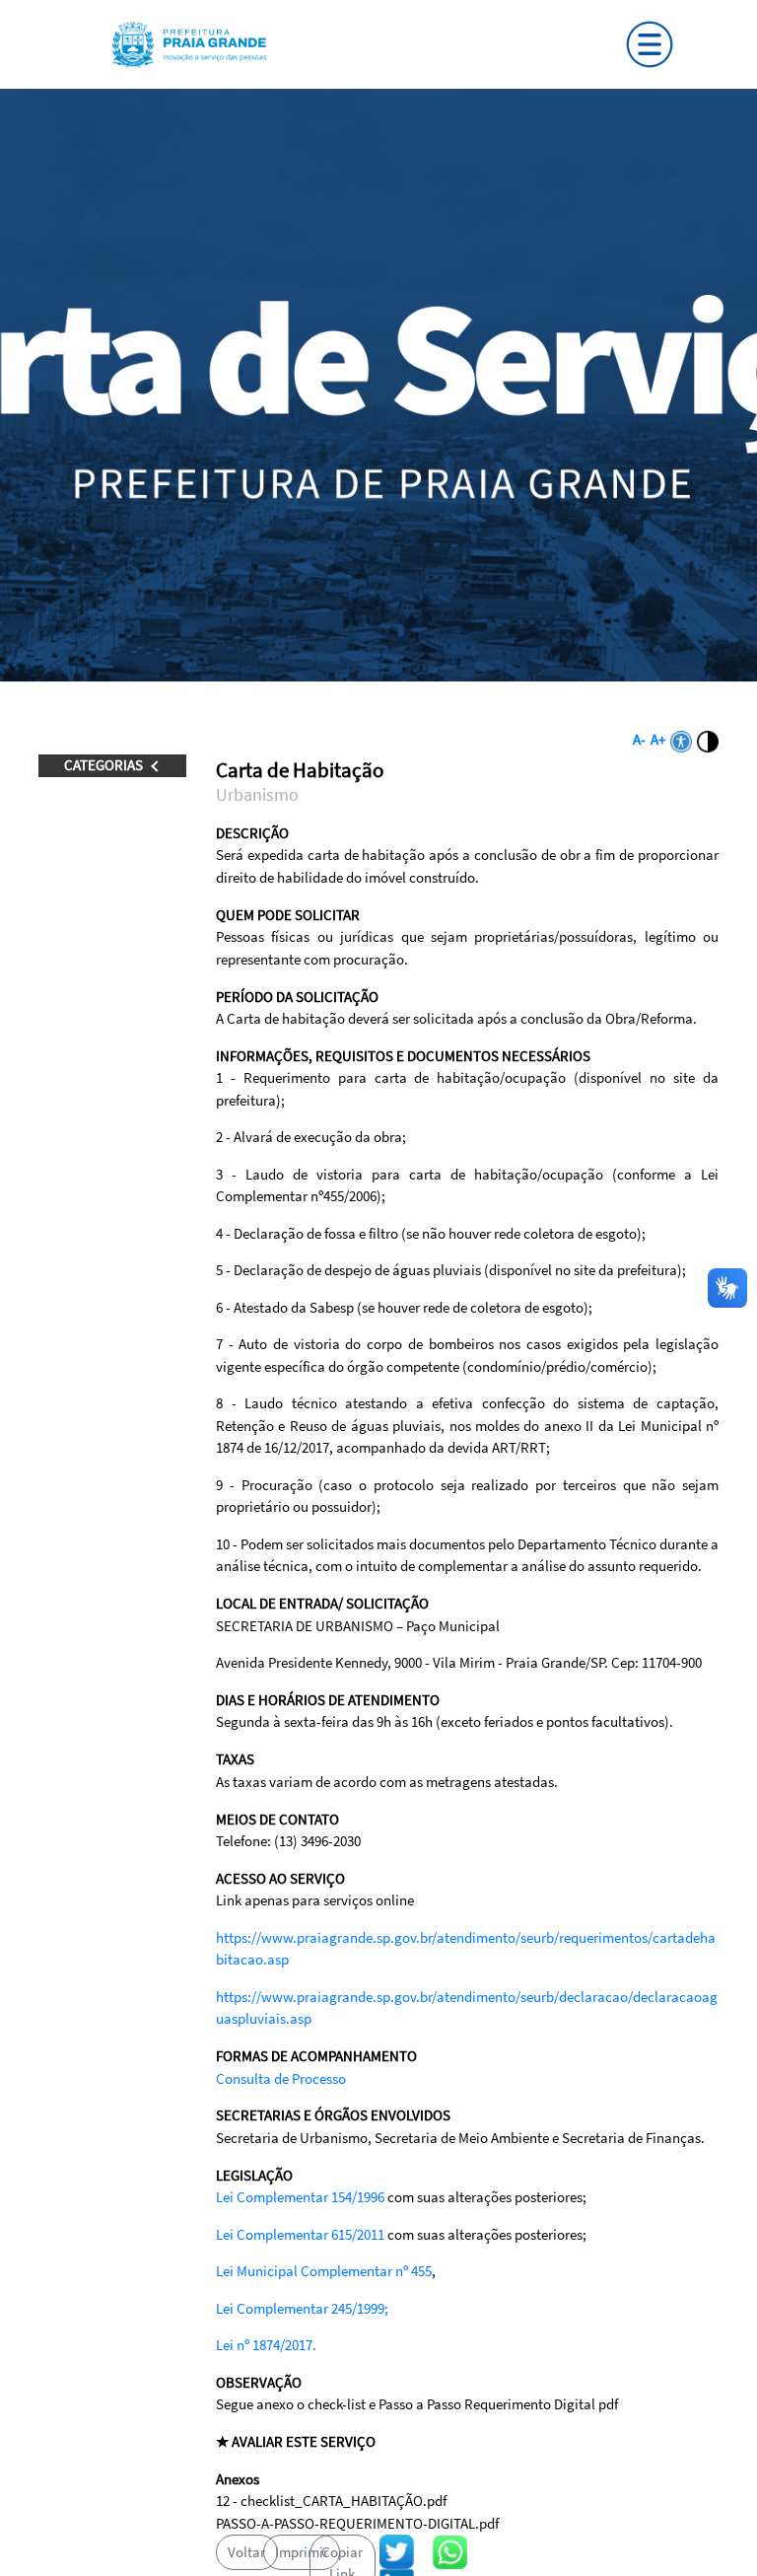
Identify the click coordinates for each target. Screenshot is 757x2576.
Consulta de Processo (281, 2078)
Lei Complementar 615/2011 (300, 2234)
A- (639, 739)
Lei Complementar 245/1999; (302, 2308)
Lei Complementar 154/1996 (300, 2197)
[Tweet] (397, 2550)
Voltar (246, 2552)
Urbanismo (257, 794)
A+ (658, 739)
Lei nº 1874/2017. (266, 2345)
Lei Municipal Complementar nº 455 (324, 2271)
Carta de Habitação (300, 770)
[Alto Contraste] (708, 739)
